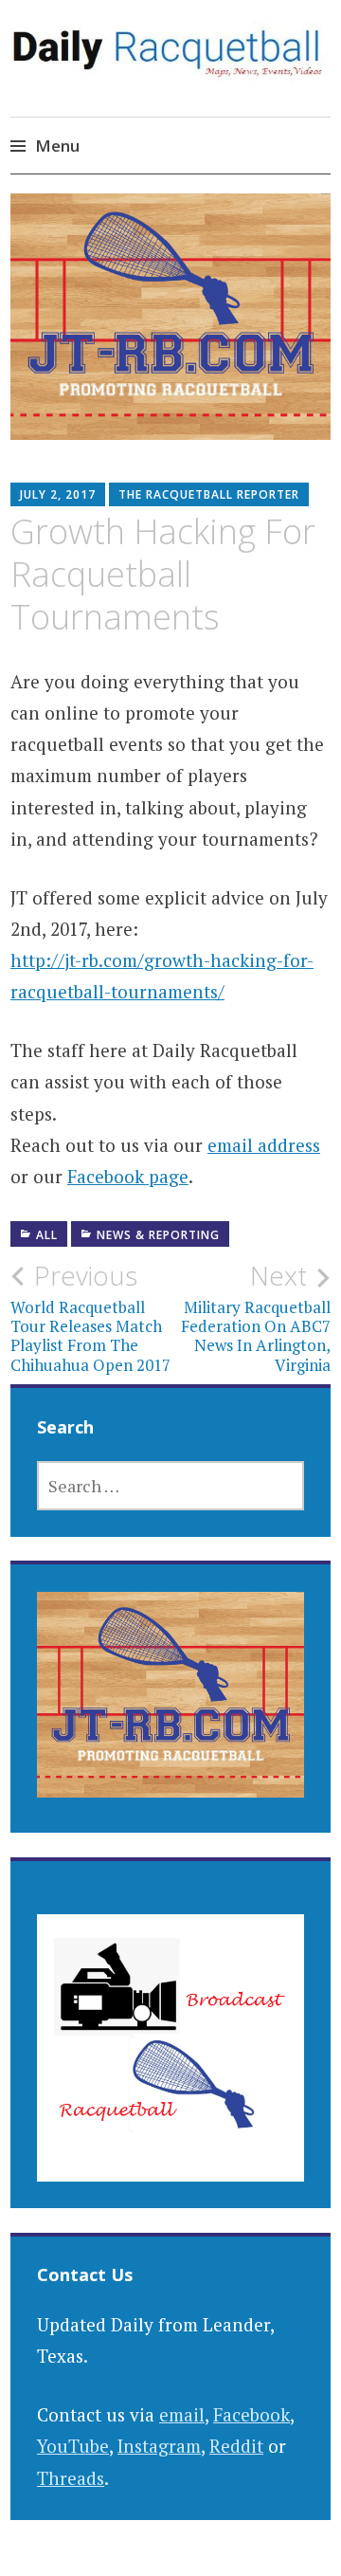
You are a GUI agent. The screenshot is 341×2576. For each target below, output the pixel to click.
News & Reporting (158, 1235)
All (47, 1235)
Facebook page (128, 1176)
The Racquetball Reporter (209, 494)
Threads (71, 2478)
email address (264, 1145)
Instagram (159, 2446)
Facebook (251, 2414)
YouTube (73, 2446)
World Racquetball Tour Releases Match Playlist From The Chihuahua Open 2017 (90, 1317)
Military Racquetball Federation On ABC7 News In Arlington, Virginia (256, 1317)
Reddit (236, 2446)
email (182, 2414)
